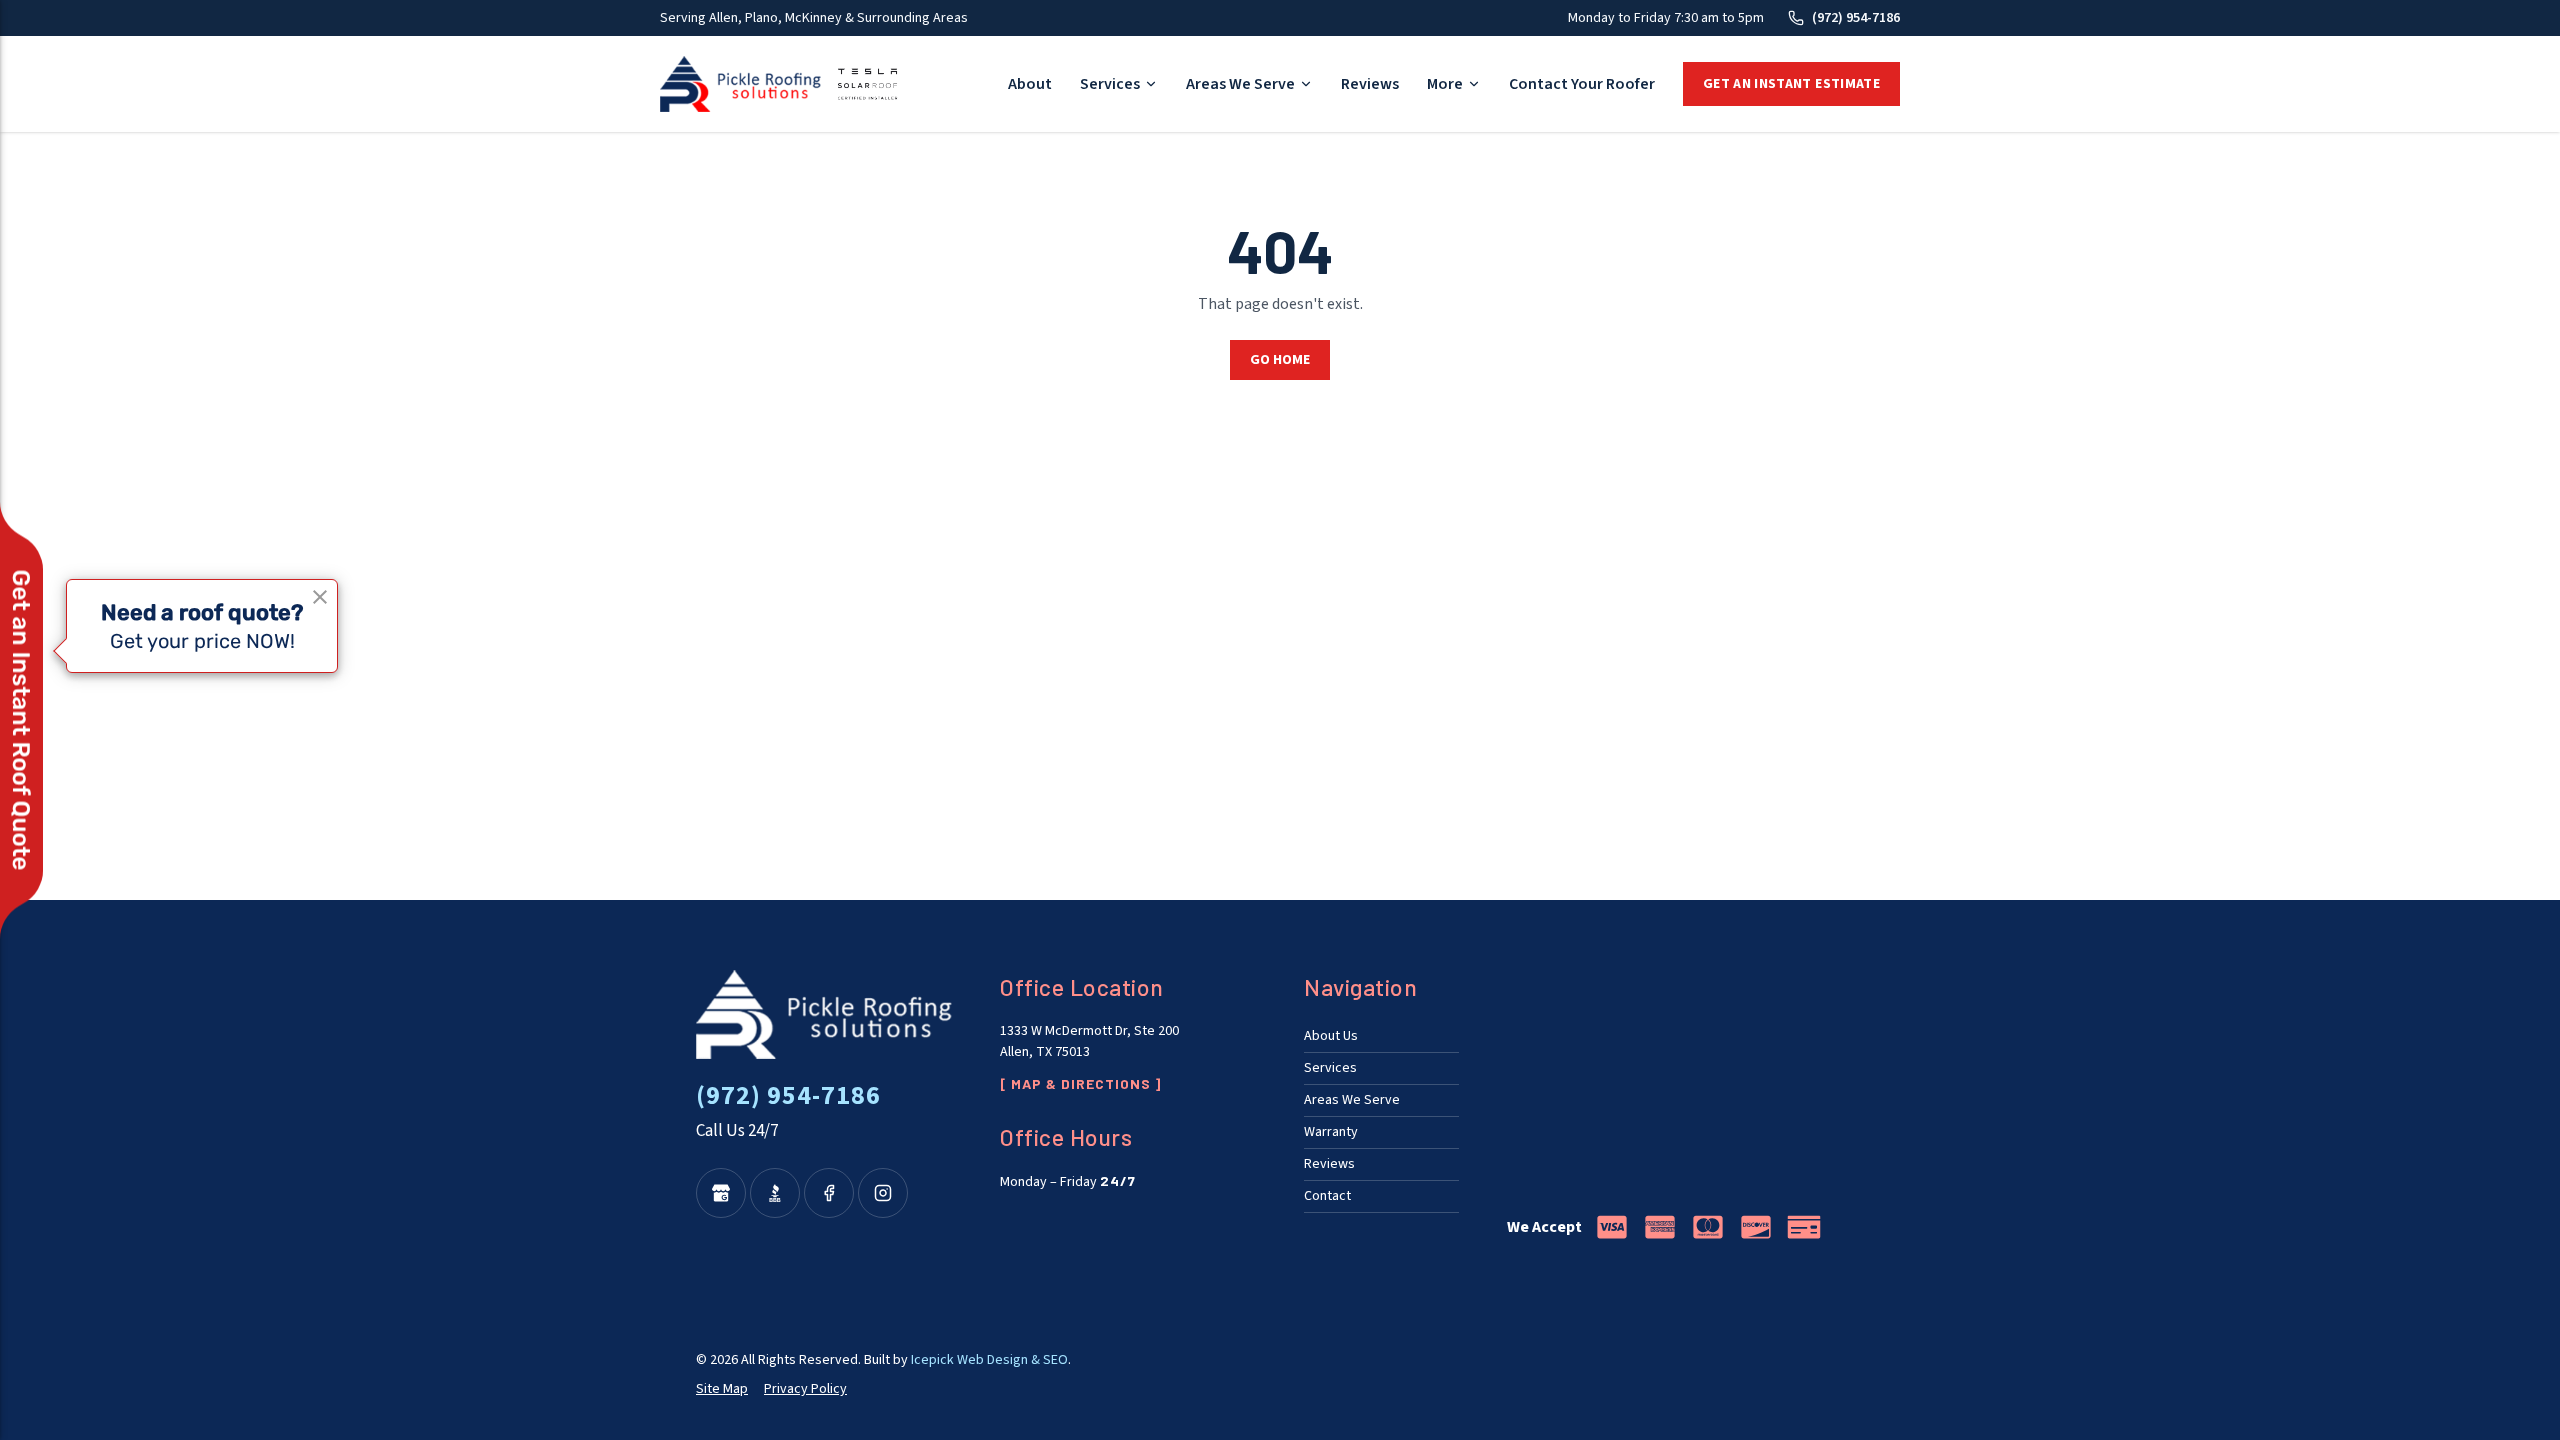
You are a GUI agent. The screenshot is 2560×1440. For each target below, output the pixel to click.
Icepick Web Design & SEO (989, 1360)
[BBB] (775, 1193)
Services (1110, 84)
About (1030, 84)
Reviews (1370, 84)
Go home (1280, 360)
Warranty (1331, 1132)
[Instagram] (883, 1193)
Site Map (722, 1389)
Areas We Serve (1240, 84)
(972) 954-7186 (1856, 18)
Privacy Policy (805, 1389)
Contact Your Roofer (1582, 84)
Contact (1327, 1196)
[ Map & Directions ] (1080, 1083)
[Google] (721, 1193)
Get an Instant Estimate (1791, 84)
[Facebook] (829, 1193)
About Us (1331, 1036)
